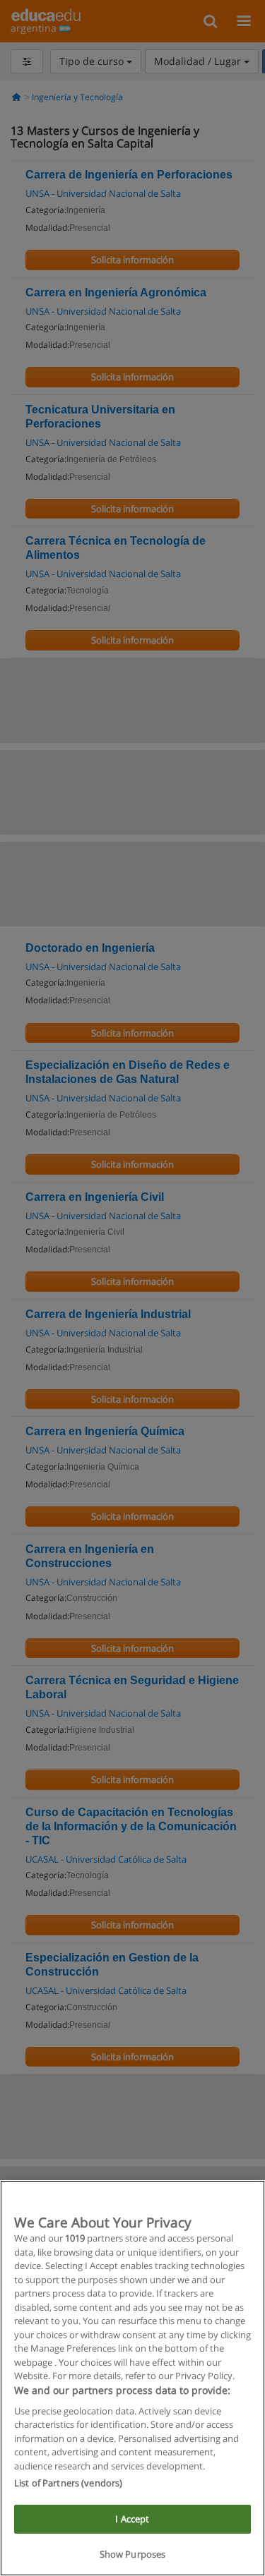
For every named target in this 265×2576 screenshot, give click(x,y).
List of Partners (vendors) (68, 2483)
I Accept (132, 2519)
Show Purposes (133, 2554)
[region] (132, 2378)
